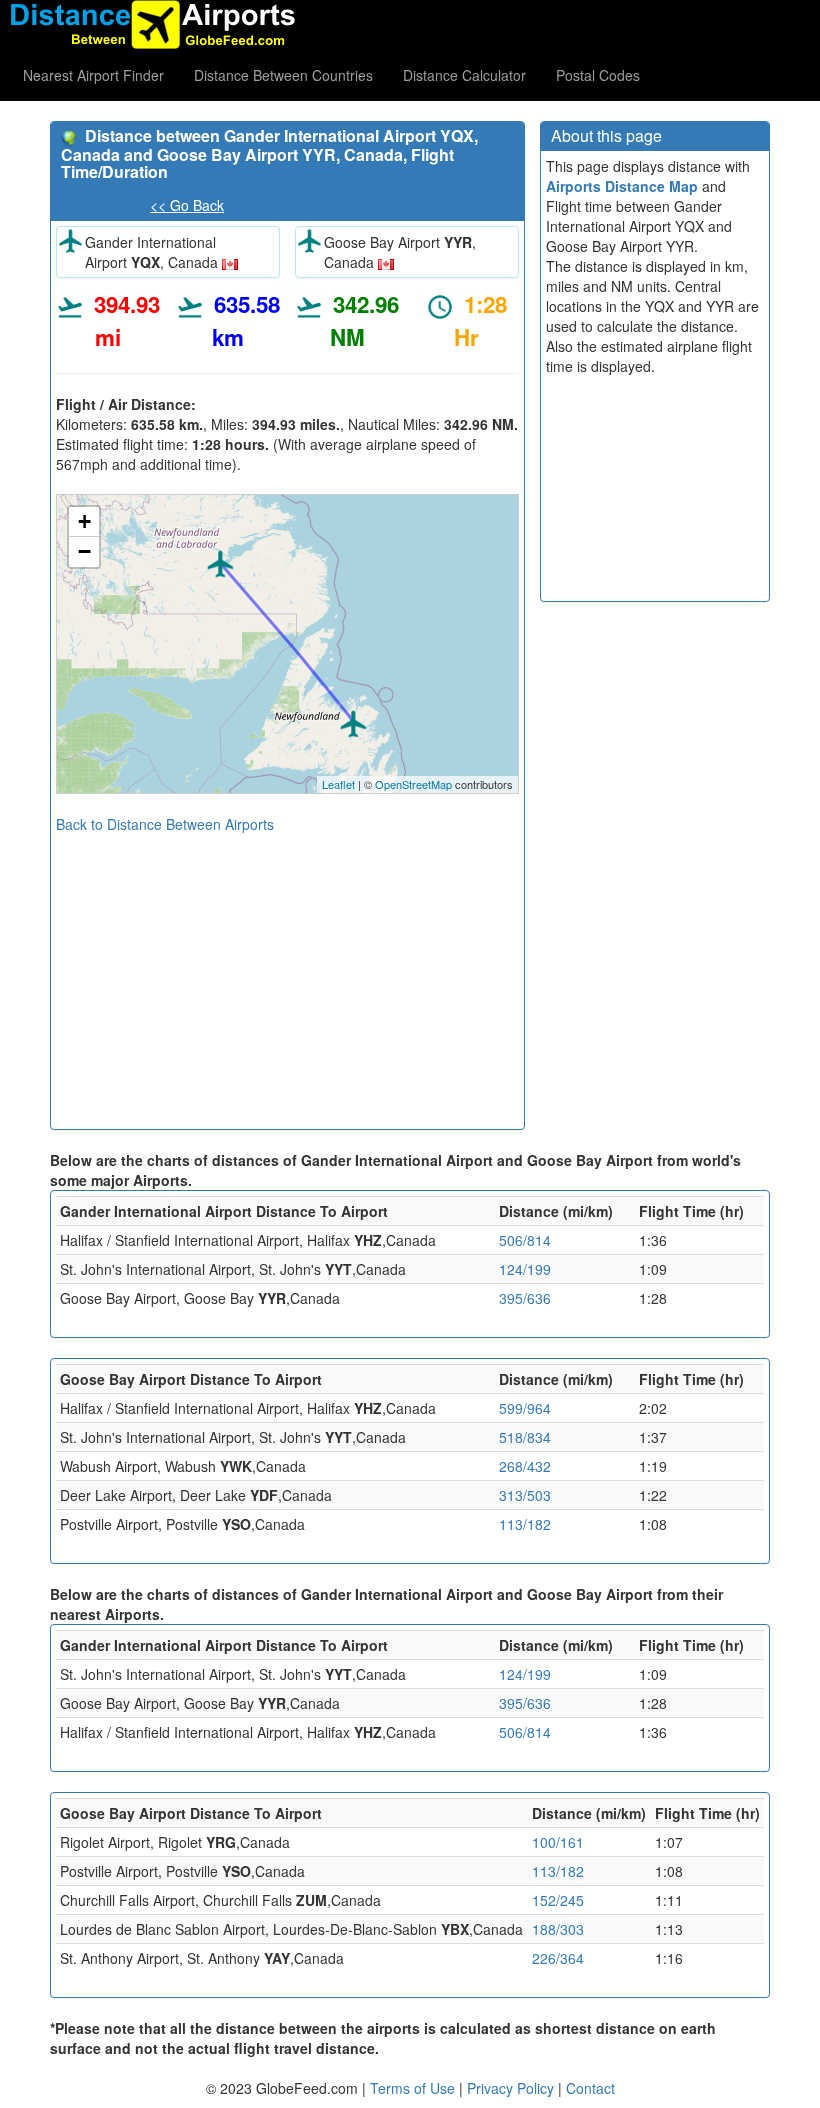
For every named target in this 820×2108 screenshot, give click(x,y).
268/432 (525, 1466)
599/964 (525, 1408)
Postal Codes (598, 75)
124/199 (525, 1269)
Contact (590, 2088)
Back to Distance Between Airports (165, 824)
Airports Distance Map (622, 186)
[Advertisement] (287, 974)
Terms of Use (414, 2088)
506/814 (525, 1240)
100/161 (558, 1842)
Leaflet (338, 784)
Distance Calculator (464, 75)
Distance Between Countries (283, 75)
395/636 (525, 1298)
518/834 (525, 1437)
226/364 (558, 1958)
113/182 (525, 1524)
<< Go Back (187, 205)
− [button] (84, 551)
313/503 (525, 1495)
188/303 (558, 1929)
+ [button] (84, 521)
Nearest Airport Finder (93, 75)
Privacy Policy (512, 2088)
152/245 (558, 1900)
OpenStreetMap (413, 784)
